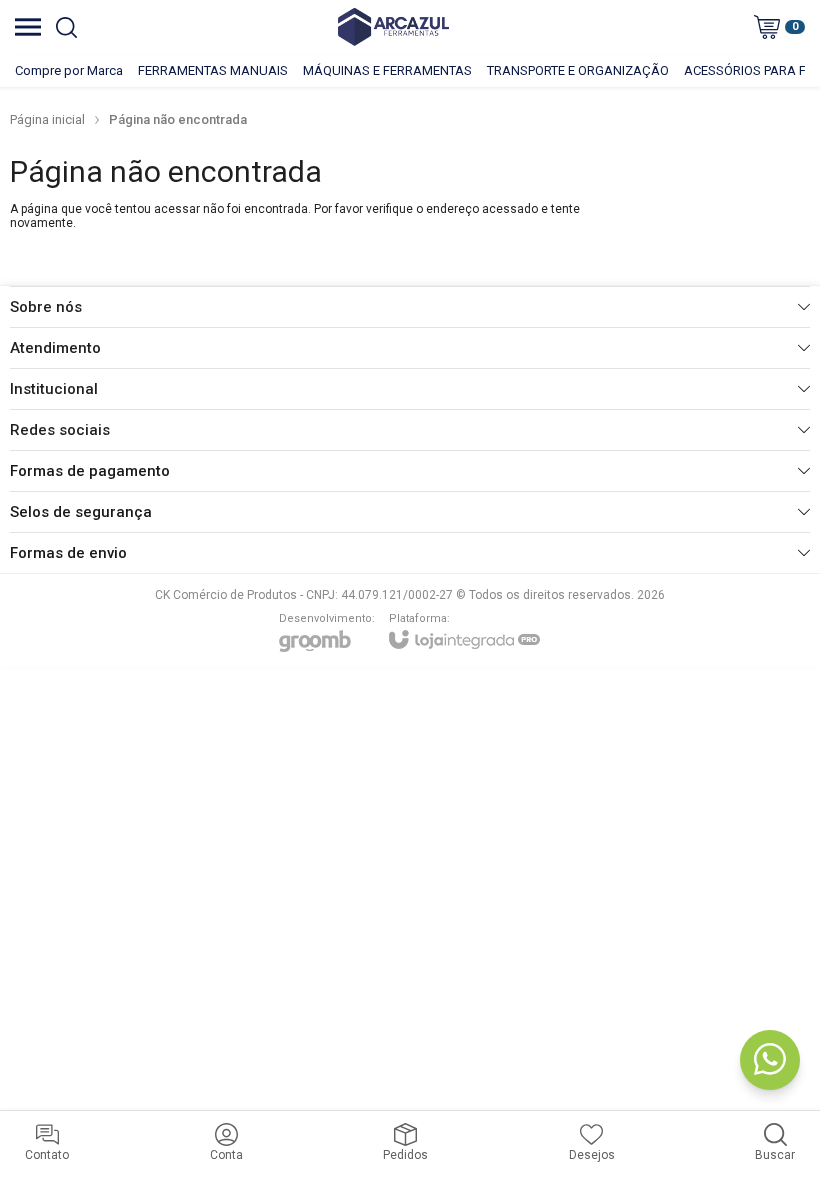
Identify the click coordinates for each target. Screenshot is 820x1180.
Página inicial (47, 119)
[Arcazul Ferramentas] (393, 27)
